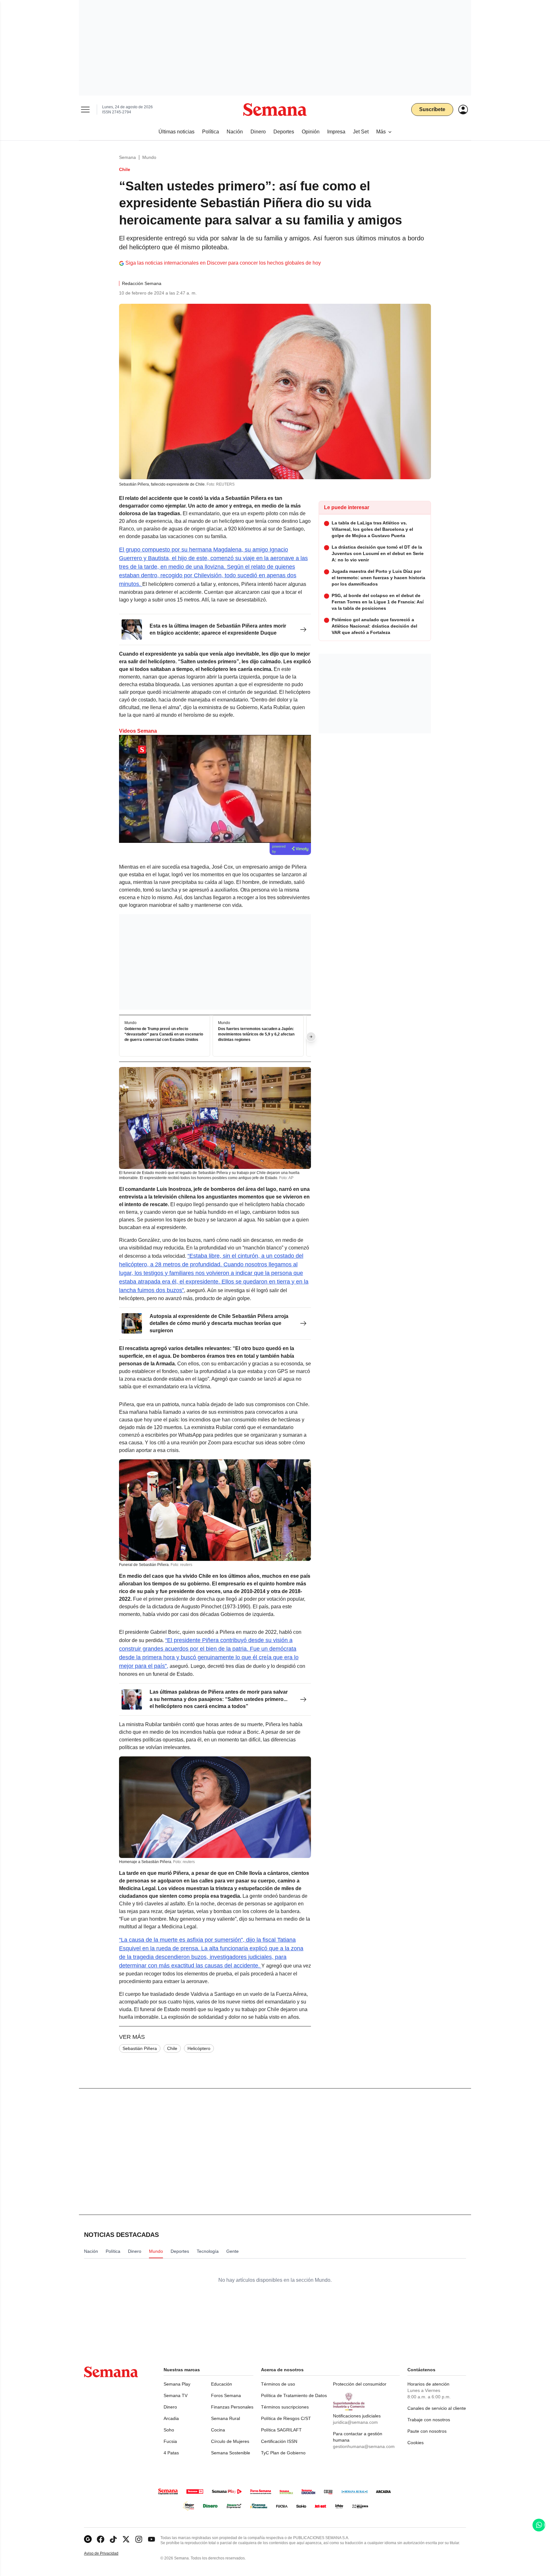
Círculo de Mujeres (230, 2441)
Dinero (170, 2407)
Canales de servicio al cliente (437, 2408)
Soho (169, 2430)
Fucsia (170, 2441)
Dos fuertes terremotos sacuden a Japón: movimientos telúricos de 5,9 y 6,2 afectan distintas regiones (256, 1035)
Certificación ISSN (279, 2441)
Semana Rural (226, 2418)
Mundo (149, 157)
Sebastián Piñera (140, 2048)
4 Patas (171, 2453)
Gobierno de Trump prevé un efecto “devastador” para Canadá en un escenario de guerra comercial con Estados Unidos (164, 1035)
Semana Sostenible (231, 2453)
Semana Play (177, 2384)
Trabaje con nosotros (429, 2420)
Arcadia (171, 2418)
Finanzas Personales (232, 2407)
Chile (172, 2048)
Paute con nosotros (427, 2431)
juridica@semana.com (355, 2422)
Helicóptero (199, 2048)
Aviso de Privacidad (108, 2554)
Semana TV (176, 2395)
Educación (222, 2384)
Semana (127, 157)
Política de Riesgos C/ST (286, 2418)
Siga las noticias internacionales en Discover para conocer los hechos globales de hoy (223, 263)
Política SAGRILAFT (281, 2430)
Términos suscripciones (285, 2407)
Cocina (218, 2430)
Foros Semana (226, 2395)
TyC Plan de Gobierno (283, 2453)
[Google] (88, 2539)
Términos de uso (278, 2384)
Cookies (416, 2443)
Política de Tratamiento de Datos (294, 2395)
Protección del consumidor (360, 2384)
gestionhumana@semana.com (364, 2446)
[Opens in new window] (101, 2539)
